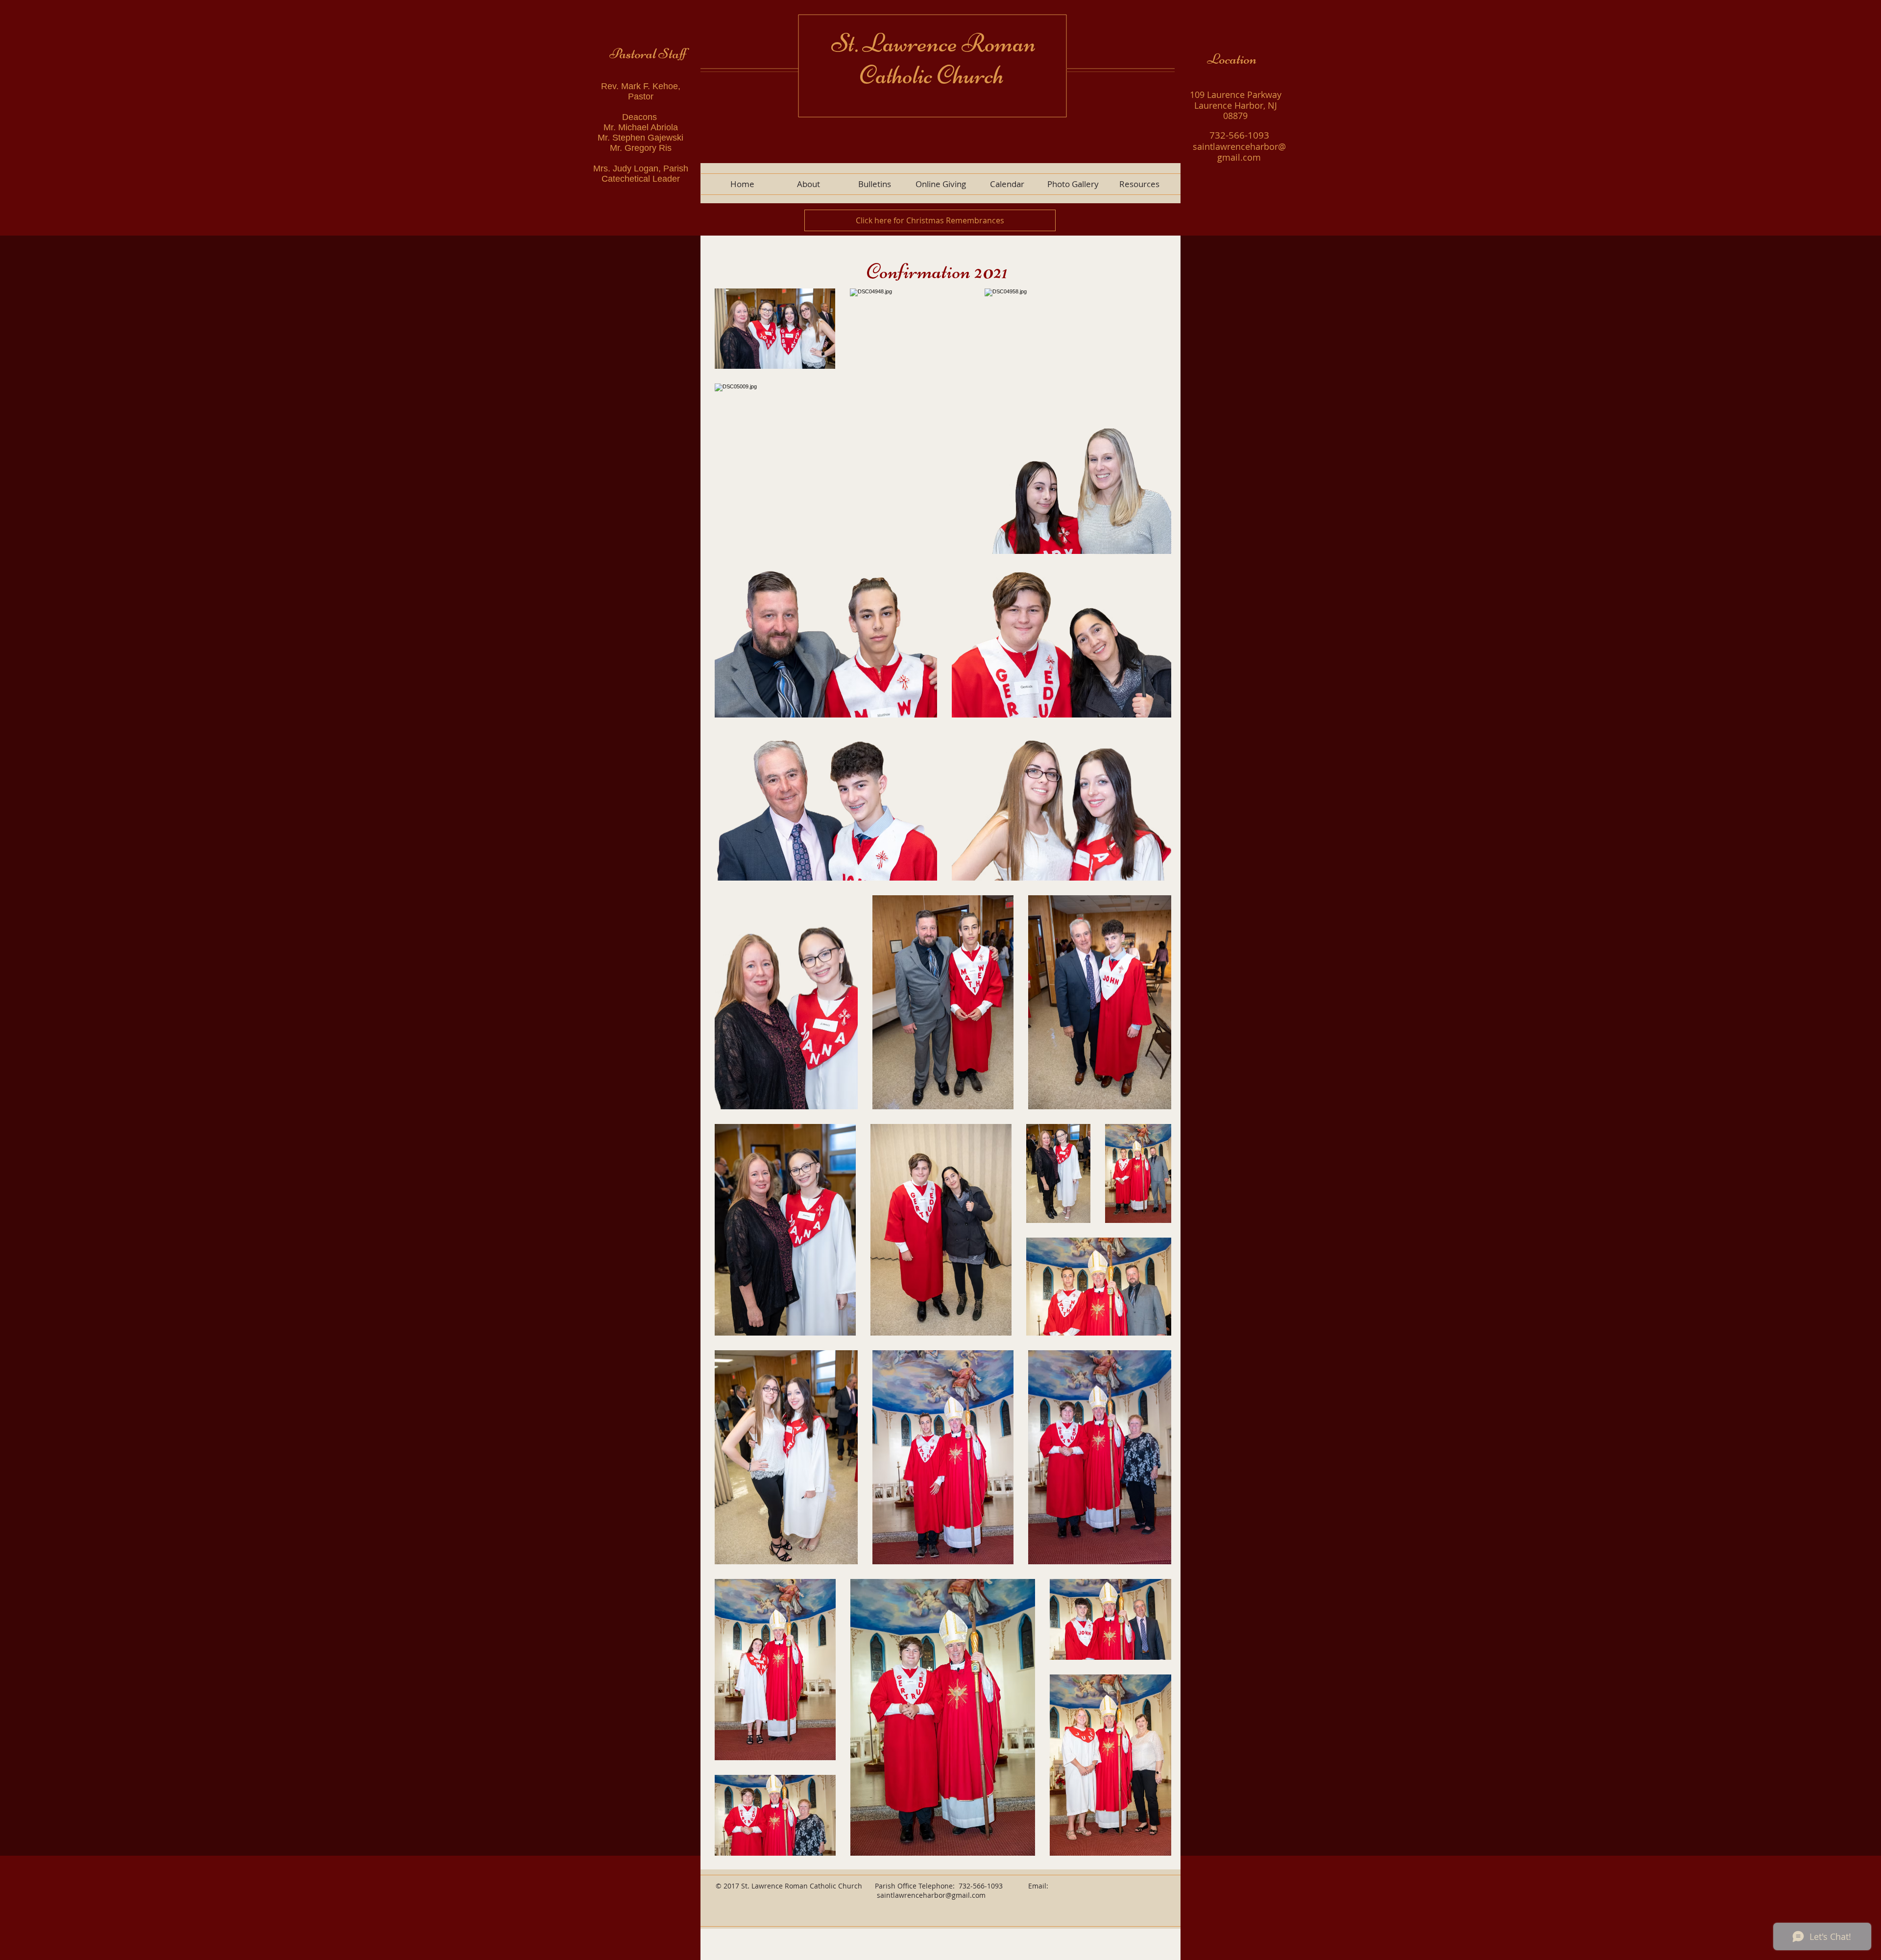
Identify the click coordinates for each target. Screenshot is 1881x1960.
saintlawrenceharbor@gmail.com (931, 1895)
